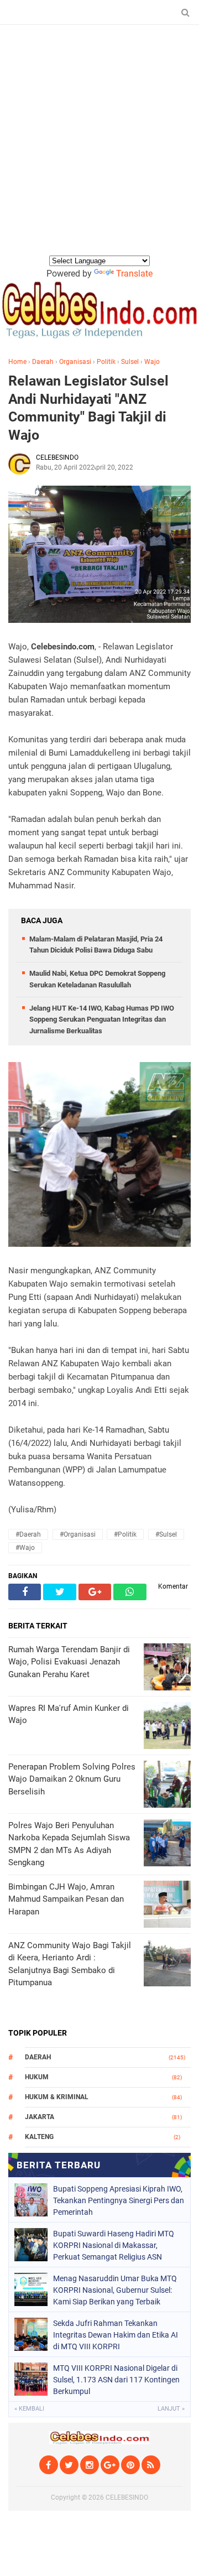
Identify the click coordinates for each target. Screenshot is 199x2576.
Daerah (43, 362)
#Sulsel (166, 1534)
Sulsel (130, 362)
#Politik (125, 1534)
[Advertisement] (99, 149)
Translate (134, 274)
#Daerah (28, 1534)
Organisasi (75, 362)
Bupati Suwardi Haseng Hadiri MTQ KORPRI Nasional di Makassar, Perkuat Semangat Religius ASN (114, 2245)
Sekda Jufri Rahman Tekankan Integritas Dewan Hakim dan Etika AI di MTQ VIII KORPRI (116, 2335)
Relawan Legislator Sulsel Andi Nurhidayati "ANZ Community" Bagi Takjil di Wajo (88, 408)
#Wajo (25, 1548)
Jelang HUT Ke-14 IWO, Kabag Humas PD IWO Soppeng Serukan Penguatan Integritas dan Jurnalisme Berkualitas (102, 1020)
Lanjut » (171, 2409)
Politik (106, 362)
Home (17, 362)
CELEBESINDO (127, 2497)
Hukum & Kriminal (57, 2097)
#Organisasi (78, 1534)
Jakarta (40, 2117)
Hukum (37, 2077)
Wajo (152, 362)
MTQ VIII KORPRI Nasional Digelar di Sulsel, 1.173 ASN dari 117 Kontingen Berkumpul (116, 2380)
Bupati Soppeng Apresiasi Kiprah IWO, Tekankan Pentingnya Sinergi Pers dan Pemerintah (119, 2200)
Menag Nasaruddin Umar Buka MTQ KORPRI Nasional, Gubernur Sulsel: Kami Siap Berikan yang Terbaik (115, 2290)
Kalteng (39, 2137)
